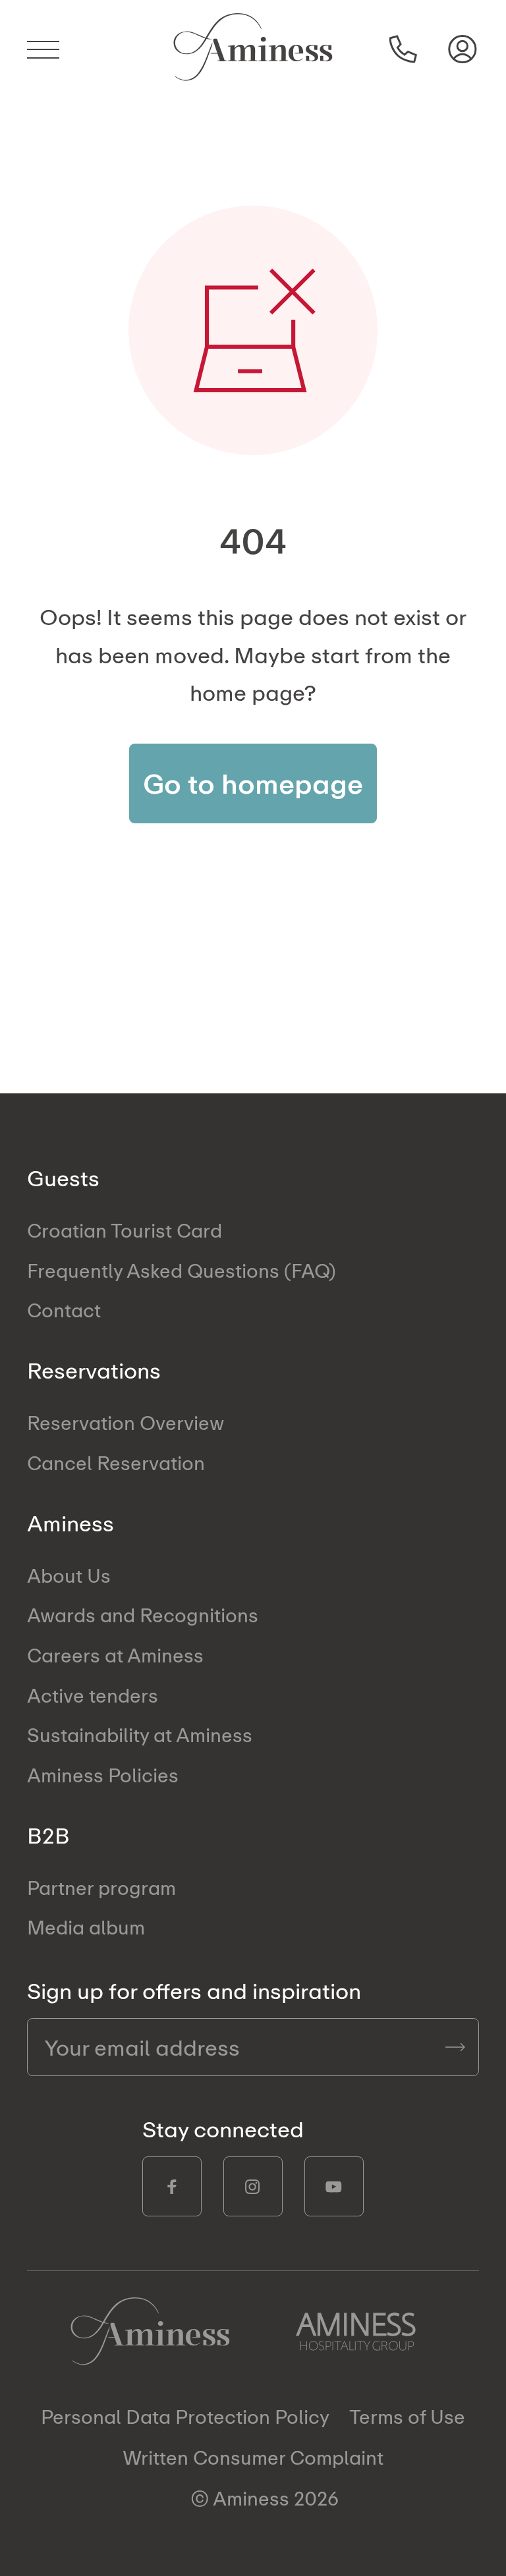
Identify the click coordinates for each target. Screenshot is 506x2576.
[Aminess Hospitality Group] (356, 2332)
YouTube (334, 2186)
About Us (69, 1575)
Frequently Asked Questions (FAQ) (182, 1270)
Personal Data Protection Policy (185, 2417)
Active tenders (93, 1695)
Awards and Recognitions (143, 1615)
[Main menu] (51, 49)
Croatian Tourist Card (125, 1230)
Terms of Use (407, 2417)
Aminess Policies (103, 1775)
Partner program (101, 1887)
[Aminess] (253, 49)
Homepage (150, 2331)
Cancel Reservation (116, 1463)
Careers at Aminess (115, 1655)
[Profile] (463, 49)
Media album (86, 1927)
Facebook (172, 2186)
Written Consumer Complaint (253, 2457)
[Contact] (404, 49)
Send (455, 2047)
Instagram (253, 2186)
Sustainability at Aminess (140, 1735)
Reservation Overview (126, 1422)
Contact (64, 1310)
